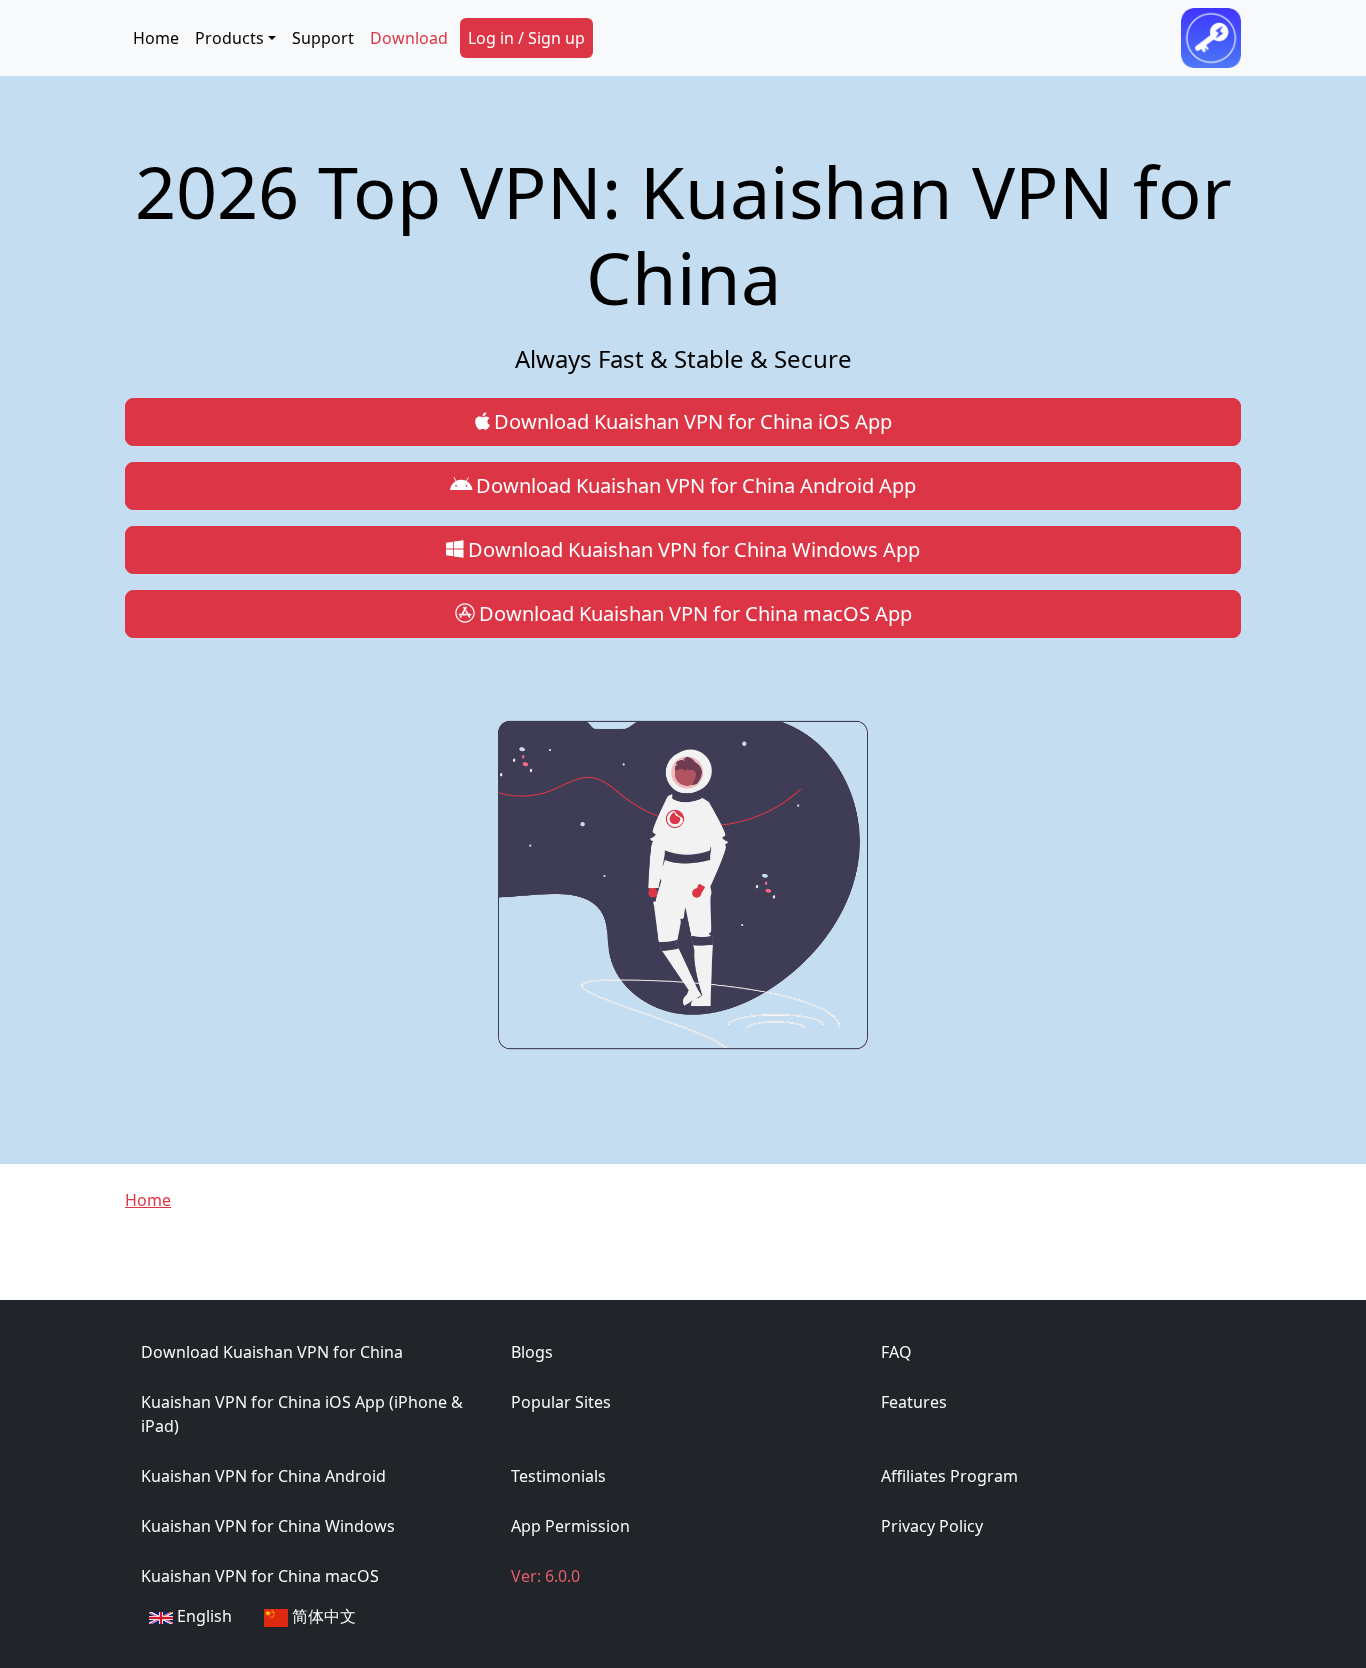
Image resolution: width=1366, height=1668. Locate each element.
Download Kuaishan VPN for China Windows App (694, 549)
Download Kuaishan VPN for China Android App (696, 485)
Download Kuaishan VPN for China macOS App (695, 613)
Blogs (532, 1352)
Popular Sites (561, 1402)
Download (409, 38)
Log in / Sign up (526, 38)
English (202, 1616)
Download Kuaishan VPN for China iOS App (693, 421)
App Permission (570, 1526)
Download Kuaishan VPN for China (272, 1352)
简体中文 (322, 1616)
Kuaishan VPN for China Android (263, 1476)
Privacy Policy (932, 1526)
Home (156, 38)
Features (914, 1402)
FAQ (896, 1352)
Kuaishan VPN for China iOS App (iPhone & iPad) (302, 1414)
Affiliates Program (949, 1476)
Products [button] (229, 38)
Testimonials (558, 1476)
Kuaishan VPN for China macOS (260, 1576)
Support (323, 38)
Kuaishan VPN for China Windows (268, 1526)
